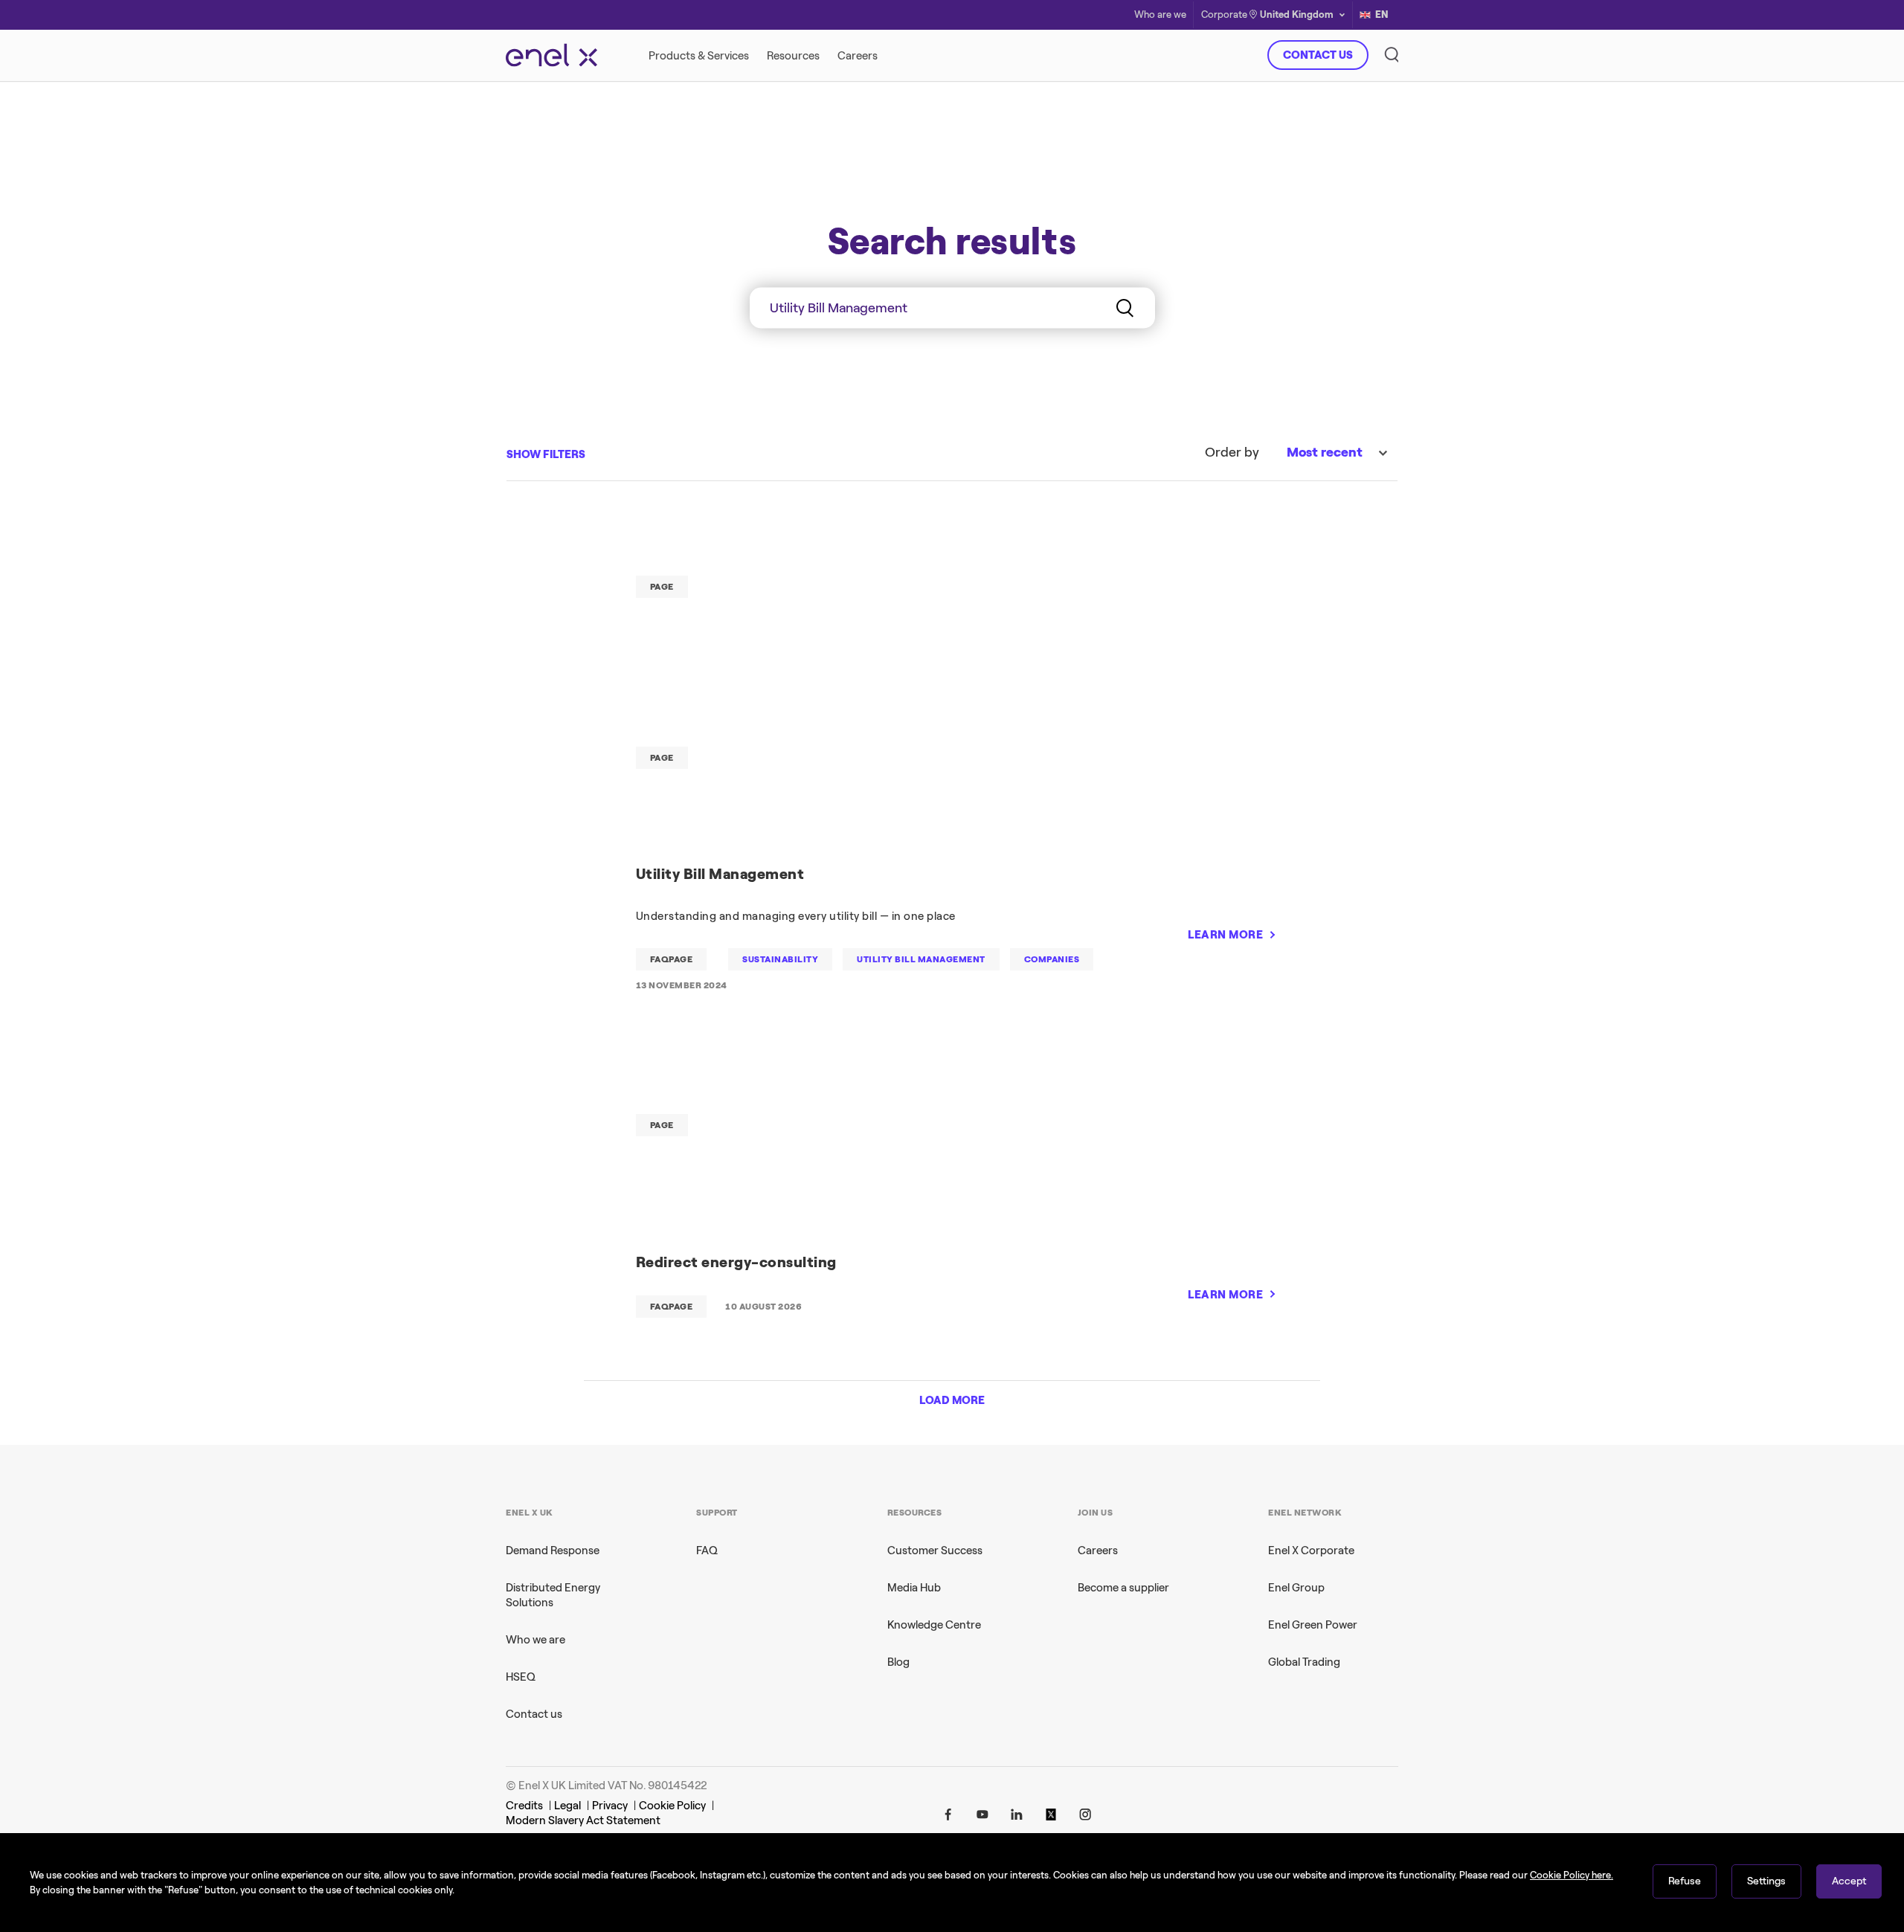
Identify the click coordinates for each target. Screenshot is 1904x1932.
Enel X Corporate (1311, 1551)
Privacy (610, 1806)
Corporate (1224, 15)
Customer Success (935, 1551)
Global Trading (1304, 1662)
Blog (898, 1662)
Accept (1849, 1881)
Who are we (1160, 15)
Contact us (534, 1714)
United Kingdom (1297, 15)
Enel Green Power (1313, 1625)
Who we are (535, 1640)
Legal (567, 1806)
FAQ (707, 1551)
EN (1382, 15)
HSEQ (521, 1677)
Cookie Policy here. (1572, 1875)
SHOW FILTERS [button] (546, 454)
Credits (524, 1806)
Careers (1098, 1551)
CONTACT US (1318, 55)
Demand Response (553, 1551)
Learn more (1165, 345)
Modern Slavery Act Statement (583, 1820)
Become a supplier (1123, 1588)
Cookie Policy (672, 1806)
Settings (1766, 1881)
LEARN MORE (1225, 935)
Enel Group (1296, 1588)
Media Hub (914, 1588)
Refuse (1685, 1881)
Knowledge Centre (934, 1625)
